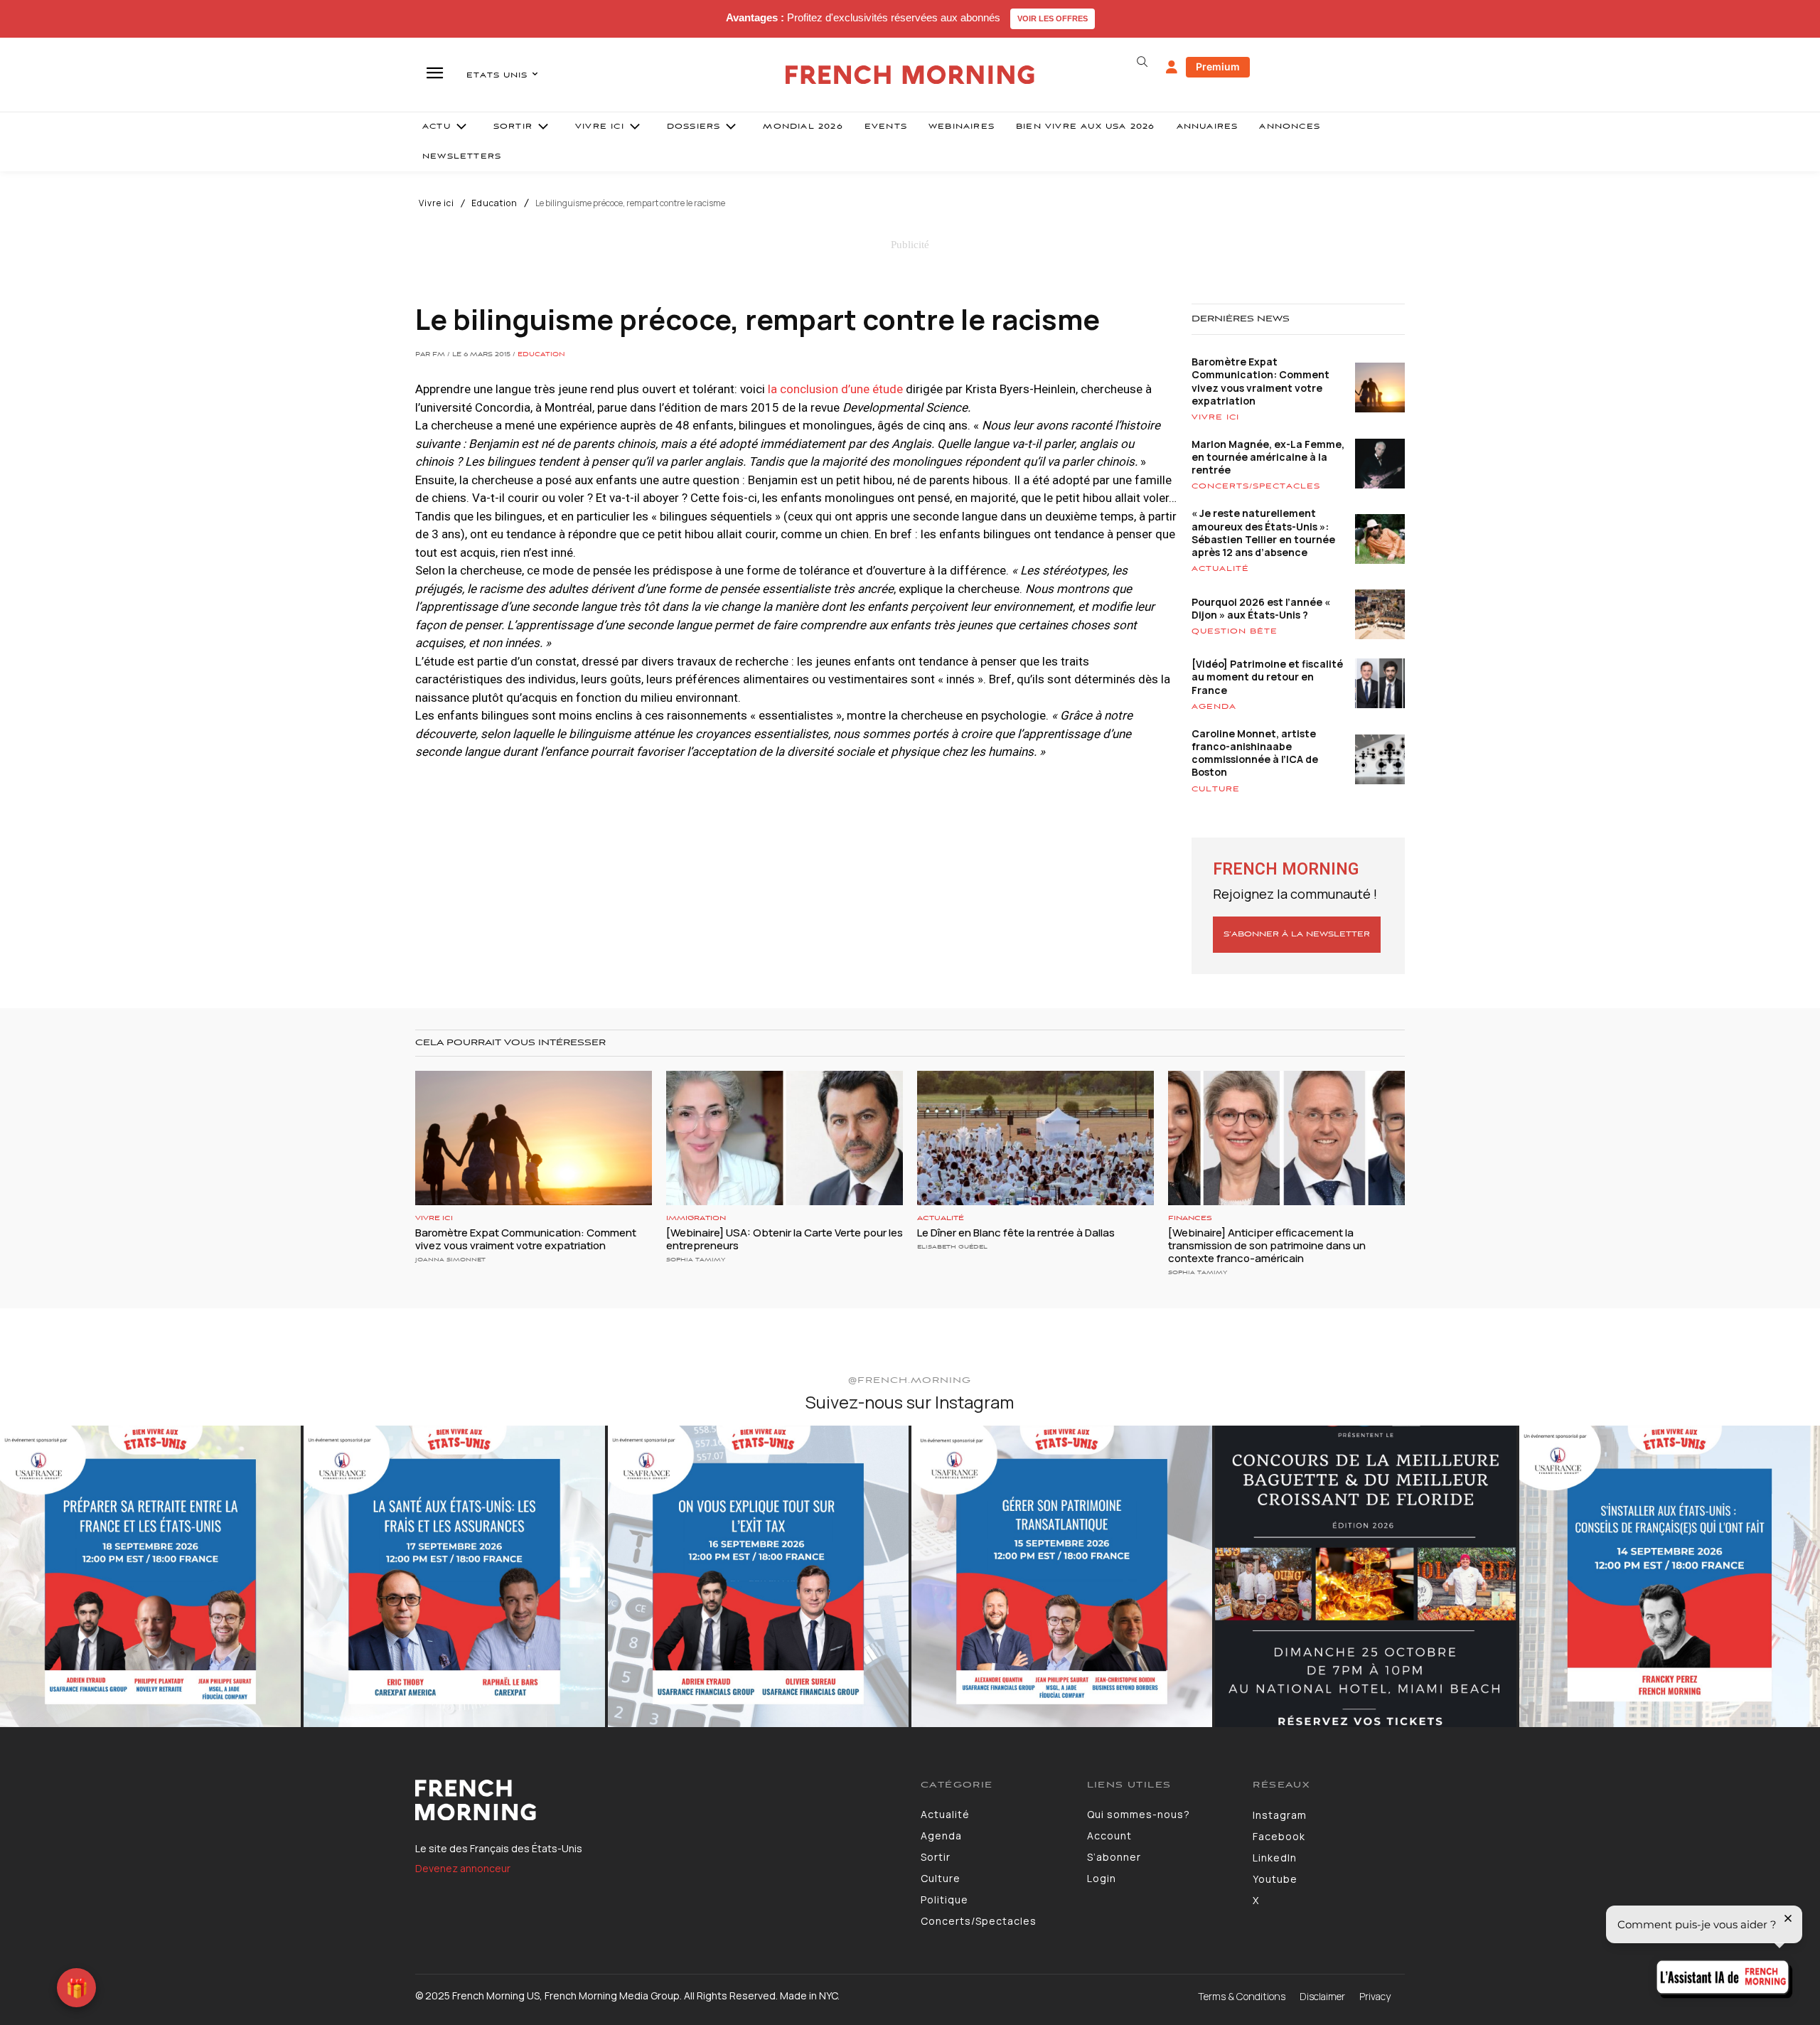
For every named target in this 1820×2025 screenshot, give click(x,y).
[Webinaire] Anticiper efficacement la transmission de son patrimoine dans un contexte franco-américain (1267, 1245)
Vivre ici (437, 203)
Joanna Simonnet (450, 1260)
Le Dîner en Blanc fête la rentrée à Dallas (1016, 1233)
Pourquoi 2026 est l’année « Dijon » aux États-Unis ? (1261, 608)
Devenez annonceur (463, 1868)
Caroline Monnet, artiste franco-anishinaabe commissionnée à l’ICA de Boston (1255, 753)
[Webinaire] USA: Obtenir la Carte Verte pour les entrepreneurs (785, 1239)
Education (494, 203)
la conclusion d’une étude (837, 389)
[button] (1142, 62)
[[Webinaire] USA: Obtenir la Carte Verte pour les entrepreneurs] (785, 1138)
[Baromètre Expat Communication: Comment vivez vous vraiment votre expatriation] (534, 1138)
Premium (1218, 66)
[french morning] (910, 75)
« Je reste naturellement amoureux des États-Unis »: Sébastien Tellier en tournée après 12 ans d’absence (1263, 533)
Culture (1216, 789)
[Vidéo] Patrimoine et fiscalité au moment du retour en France (1267, 677)
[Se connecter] (1172, 68)
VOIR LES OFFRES (1053, 18)
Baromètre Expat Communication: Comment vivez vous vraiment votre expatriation (1260, 381)
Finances (1190, 1218)
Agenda (1214, 707)
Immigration (696, 1218)
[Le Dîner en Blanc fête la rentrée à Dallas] (1035, 1138)
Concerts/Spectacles (1256, 486)
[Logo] (657, 1800)
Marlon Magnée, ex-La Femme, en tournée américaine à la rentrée (1268, 457)
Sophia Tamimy (696, 1260)
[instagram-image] (150, 1576)
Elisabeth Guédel (952, 1247)
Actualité (1220, 569)
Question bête (1235, 631)
